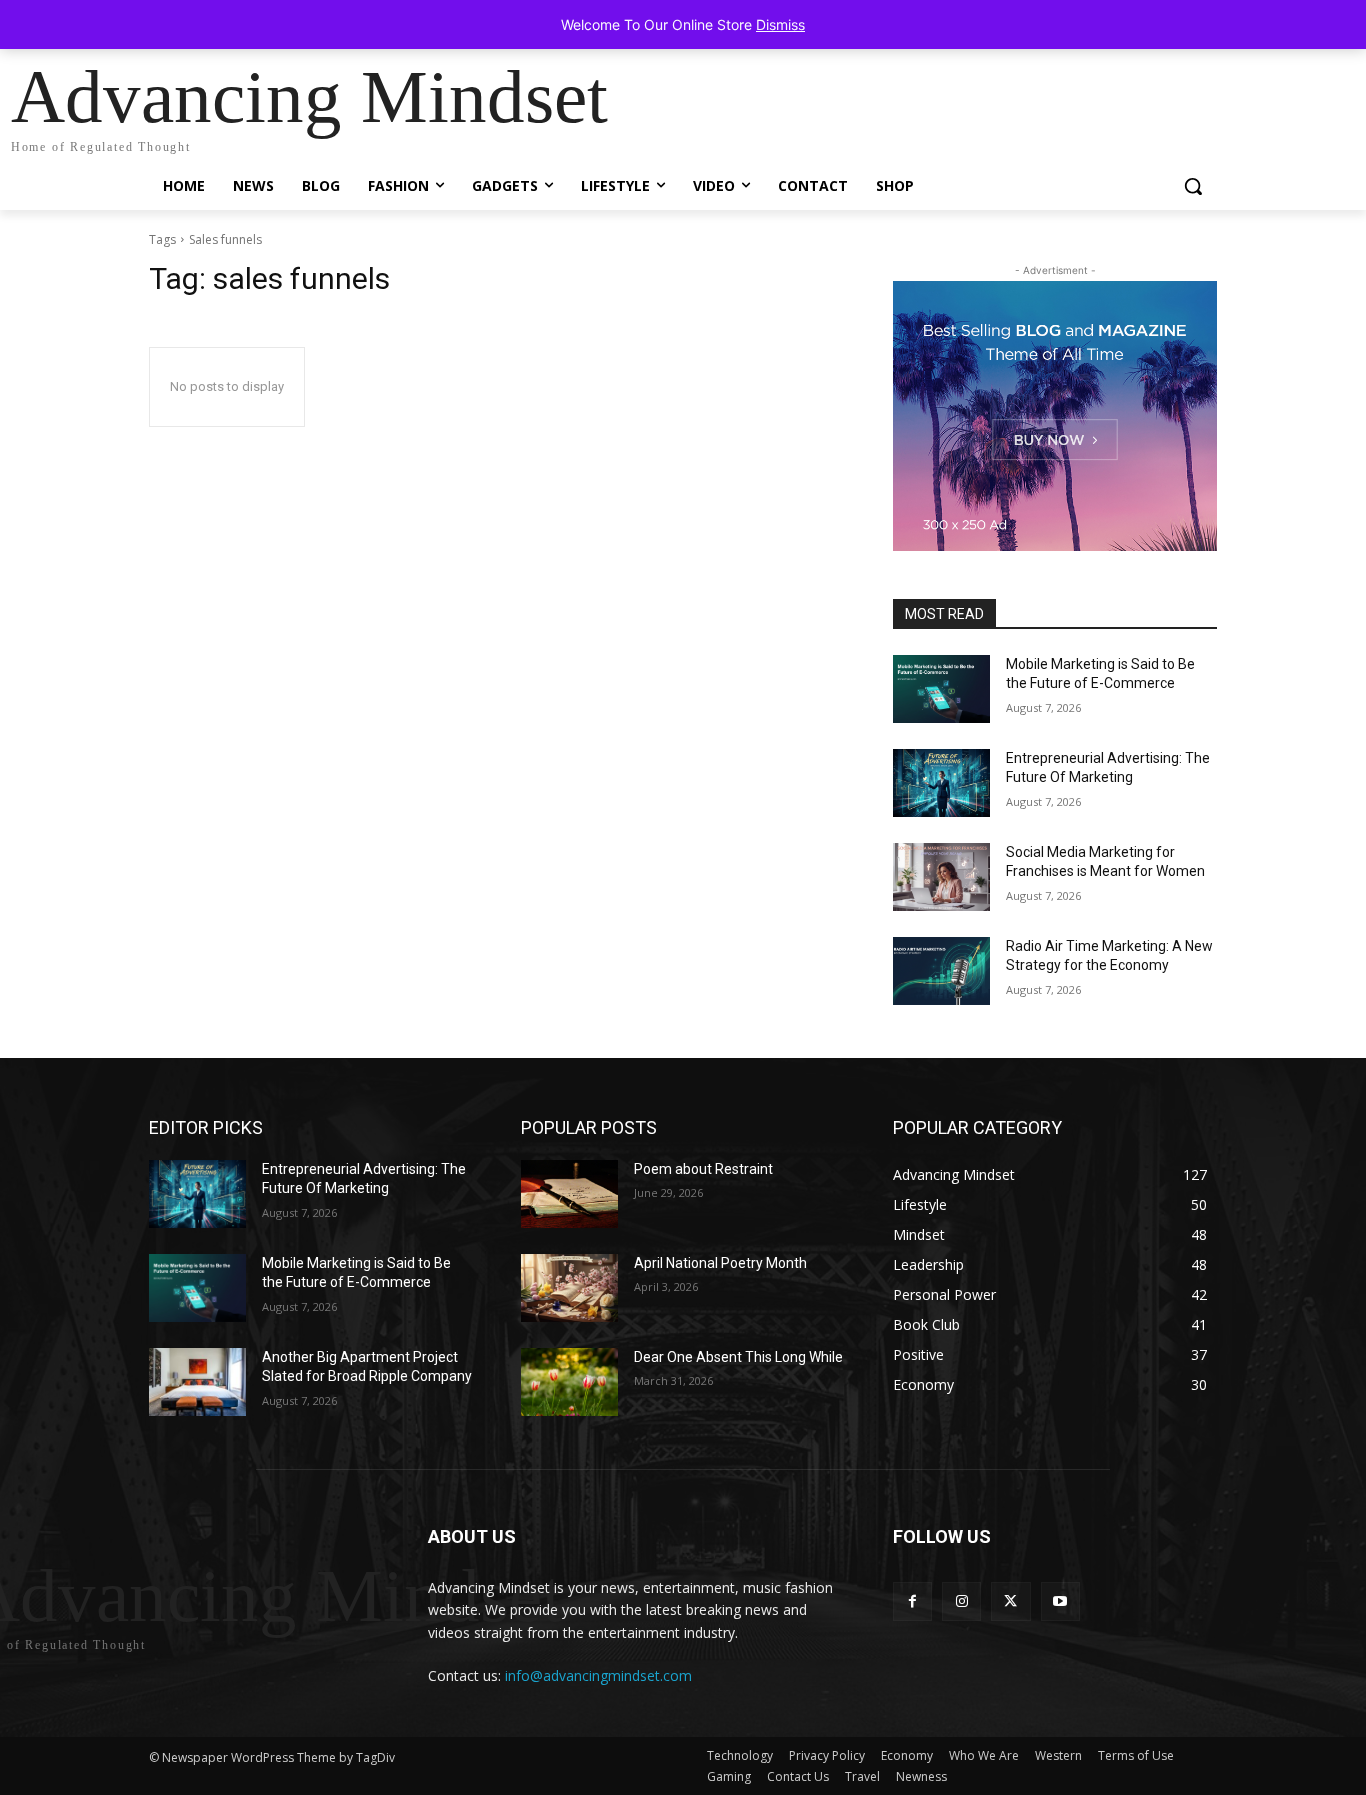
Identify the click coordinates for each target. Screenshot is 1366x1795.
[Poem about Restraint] (569, 1194)
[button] (1193, 186)
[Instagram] (961, 1601)
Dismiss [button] (780, 24)
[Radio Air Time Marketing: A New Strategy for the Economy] (941, 971)
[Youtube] (1060, 1601)
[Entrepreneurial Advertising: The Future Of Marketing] (941, 783)
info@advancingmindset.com (598, 1675)
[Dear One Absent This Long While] (569, 1382)
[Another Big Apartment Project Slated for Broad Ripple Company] (197, 1382)
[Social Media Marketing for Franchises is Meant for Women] (941, 877)
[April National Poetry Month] (569, 1288)
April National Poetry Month (720, 1263)
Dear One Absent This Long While (738, 1357)
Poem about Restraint (703, 1169)
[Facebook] (912, 1601)
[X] (1010, 1601)
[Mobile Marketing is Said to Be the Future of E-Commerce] (941, 689)
